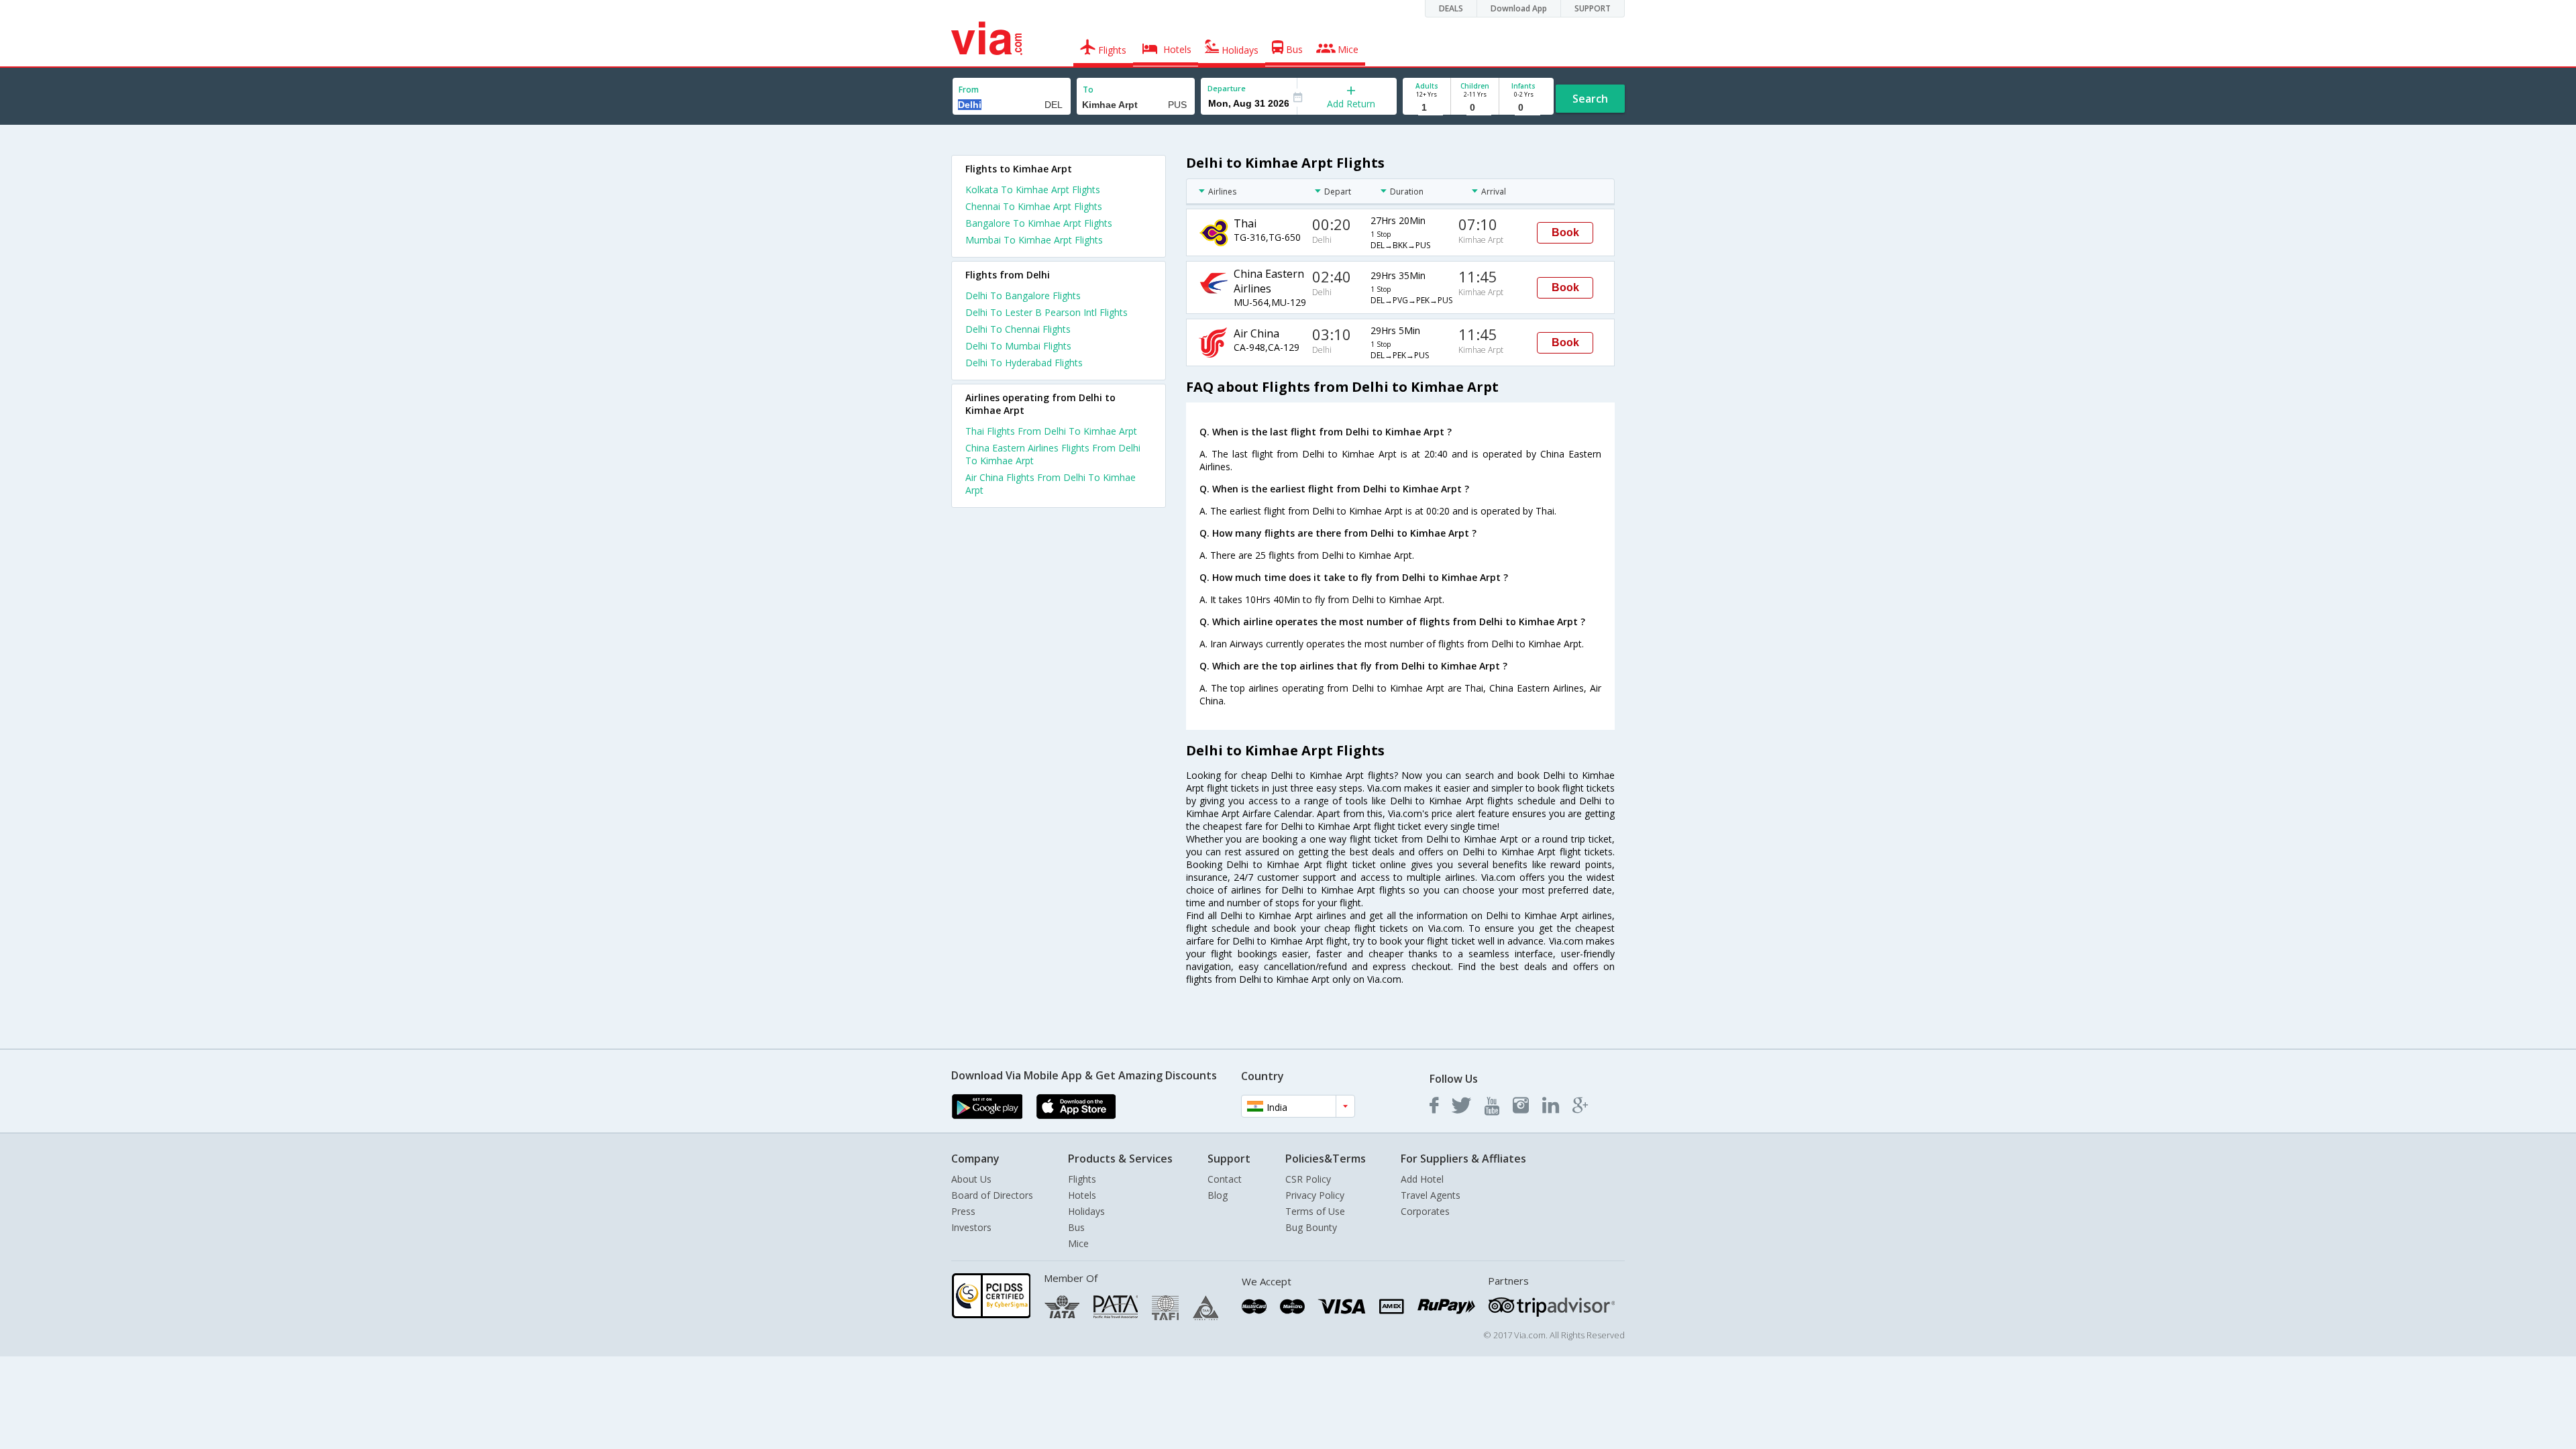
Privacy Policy (1315, 1195)
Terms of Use (1315, 1211)
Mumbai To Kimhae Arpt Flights (1034, 240)
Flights (1082, 1179)
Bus (1076, 1227)
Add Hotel (1422, 1179)
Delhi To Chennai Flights (1018, 329)
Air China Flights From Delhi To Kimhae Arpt (1051, 484)
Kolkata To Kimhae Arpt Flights (1033, 190)
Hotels (1082, 1195)
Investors (971, 1227)
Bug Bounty (1311, 1227)
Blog (1218, 1195)
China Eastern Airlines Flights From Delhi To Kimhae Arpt (1053, 454)
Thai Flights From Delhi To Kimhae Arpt (1051, 431)
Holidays (1086, 1211)
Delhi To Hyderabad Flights (1024, 363)
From (969, 90)
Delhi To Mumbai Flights (1018, 346)
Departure (1227, 88)
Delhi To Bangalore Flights (1023, 296)
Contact (1225, 1179)
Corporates (1425, 1211)
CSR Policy (1308, 1179)
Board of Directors (992, 1195)
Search (1590, 99)
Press (963, 1211)
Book (1565, 232)
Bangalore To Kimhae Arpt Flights (1039, 223)
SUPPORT (1593, 8)
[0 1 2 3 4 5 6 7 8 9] (1475, 108)
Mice (1078, 1243)
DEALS (1451, 8)
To (1088, 90)
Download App (1519, 8)
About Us (971, 1179)
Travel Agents (1431, 1195)
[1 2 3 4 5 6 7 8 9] (1427, 108)
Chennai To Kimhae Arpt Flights (1034, 206)
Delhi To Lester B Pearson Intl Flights (1046, 312)
